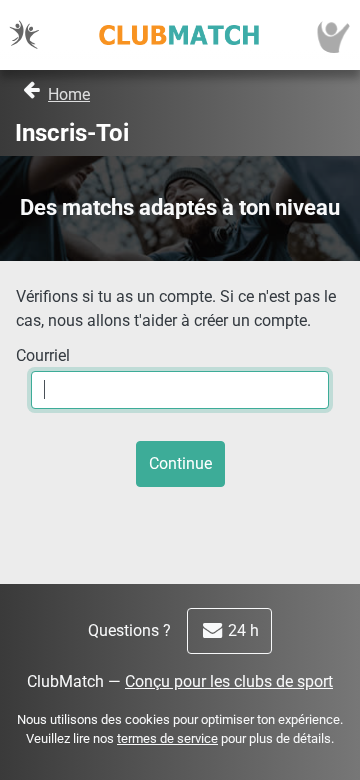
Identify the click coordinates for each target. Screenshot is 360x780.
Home (69, 94)
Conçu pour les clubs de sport (229, 681)
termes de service (167, 738)
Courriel (43, 355)
